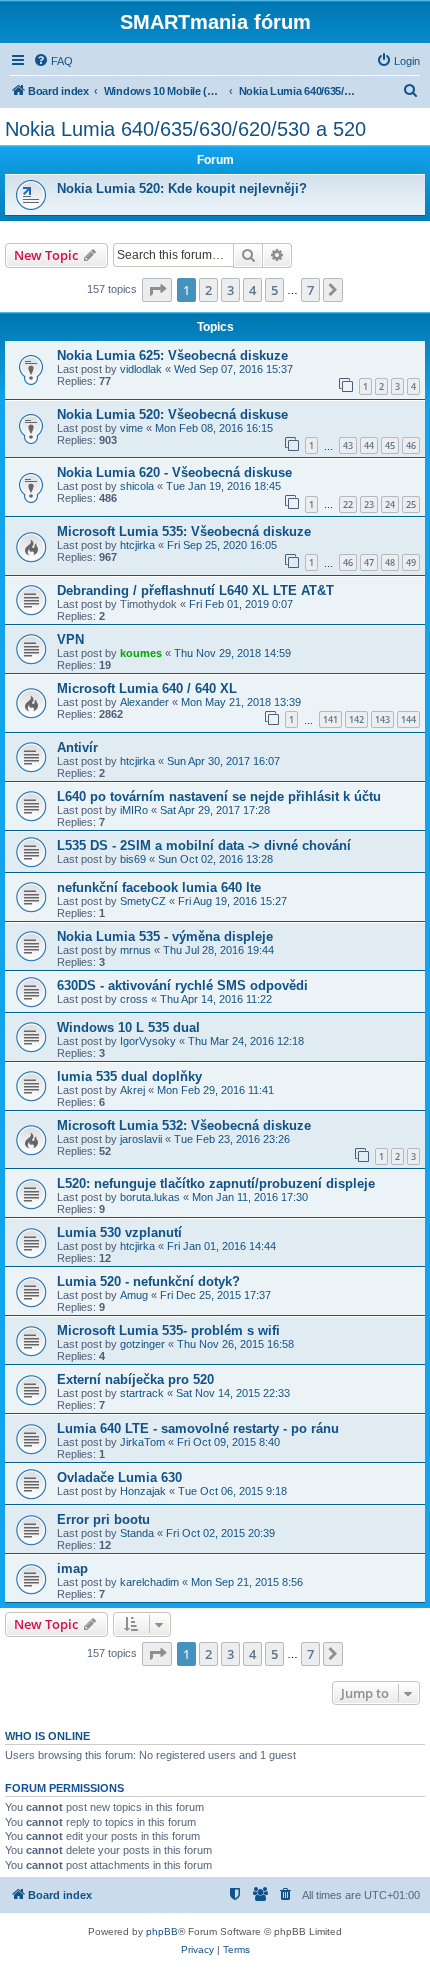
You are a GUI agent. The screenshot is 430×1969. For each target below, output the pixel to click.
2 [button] (208, 290)
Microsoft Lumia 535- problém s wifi (168, 1330)
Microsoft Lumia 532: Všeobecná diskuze (184, 1125)
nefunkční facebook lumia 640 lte (159, 887)
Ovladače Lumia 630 (119, 1477)
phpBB (162, 1931)
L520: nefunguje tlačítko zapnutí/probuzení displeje (216, 1183)
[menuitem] (53, 61)
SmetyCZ (143, 901)
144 (408, 719)
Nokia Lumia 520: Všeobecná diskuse (172, 414)
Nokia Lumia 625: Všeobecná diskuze (172, 355)
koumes (141, 653)
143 (382, 719)
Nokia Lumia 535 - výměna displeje (165, 936)
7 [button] (310, 290)
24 (390, 504)
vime (131, 428)
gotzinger (142, 1344)
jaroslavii (141, 1139)
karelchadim (149, 1582)
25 (411, 504)
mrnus (135, 950)
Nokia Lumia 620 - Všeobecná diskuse (174, 472)
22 (348, 504)
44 (369, 445)
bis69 (133, 859)
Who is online (47, 1736)
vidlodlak (141, 369)
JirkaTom (142, 1442)
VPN (70, 639)
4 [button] (252, 290)
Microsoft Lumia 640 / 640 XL (147, 688)
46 (411, 445)
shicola (137, 486)
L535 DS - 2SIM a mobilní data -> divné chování (204, 845)
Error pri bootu (103, 1519)
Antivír (77, 747)
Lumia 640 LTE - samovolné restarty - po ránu (198, 1428)
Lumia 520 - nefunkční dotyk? (148, 1281)
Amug (134, 1295)
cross (134, 999)
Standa (137, 1533)
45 (390, 445)
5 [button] (274, 290)
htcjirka (137, 545)
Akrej (132, 1090)
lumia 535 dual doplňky (129, 1076)
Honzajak (143, 1491)
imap (72, 1568)
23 (369, 504)
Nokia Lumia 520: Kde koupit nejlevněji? (182, 188)
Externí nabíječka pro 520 (135, 1379)
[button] (157, 290)
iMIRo (134, 810)
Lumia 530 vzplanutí (119, 1232)
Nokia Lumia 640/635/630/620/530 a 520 (185, 129)
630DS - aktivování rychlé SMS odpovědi (182, 985)
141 (330, 719)
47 (369, 562)
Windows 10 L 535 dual (128, 1027)
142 (356, 719)
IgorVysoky (148, 1041)
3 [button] (230, 290)
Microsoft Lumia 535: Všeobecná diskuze (184, 531)
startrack (142, 1393)
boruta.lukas (150, 1197)
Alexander (144, 702)
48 (390, 562)
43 (348, 445)
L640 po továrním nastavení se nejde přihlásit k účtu (219, 796)
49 (411, 562)
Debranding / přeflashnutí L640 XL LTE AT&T (195, 590)
